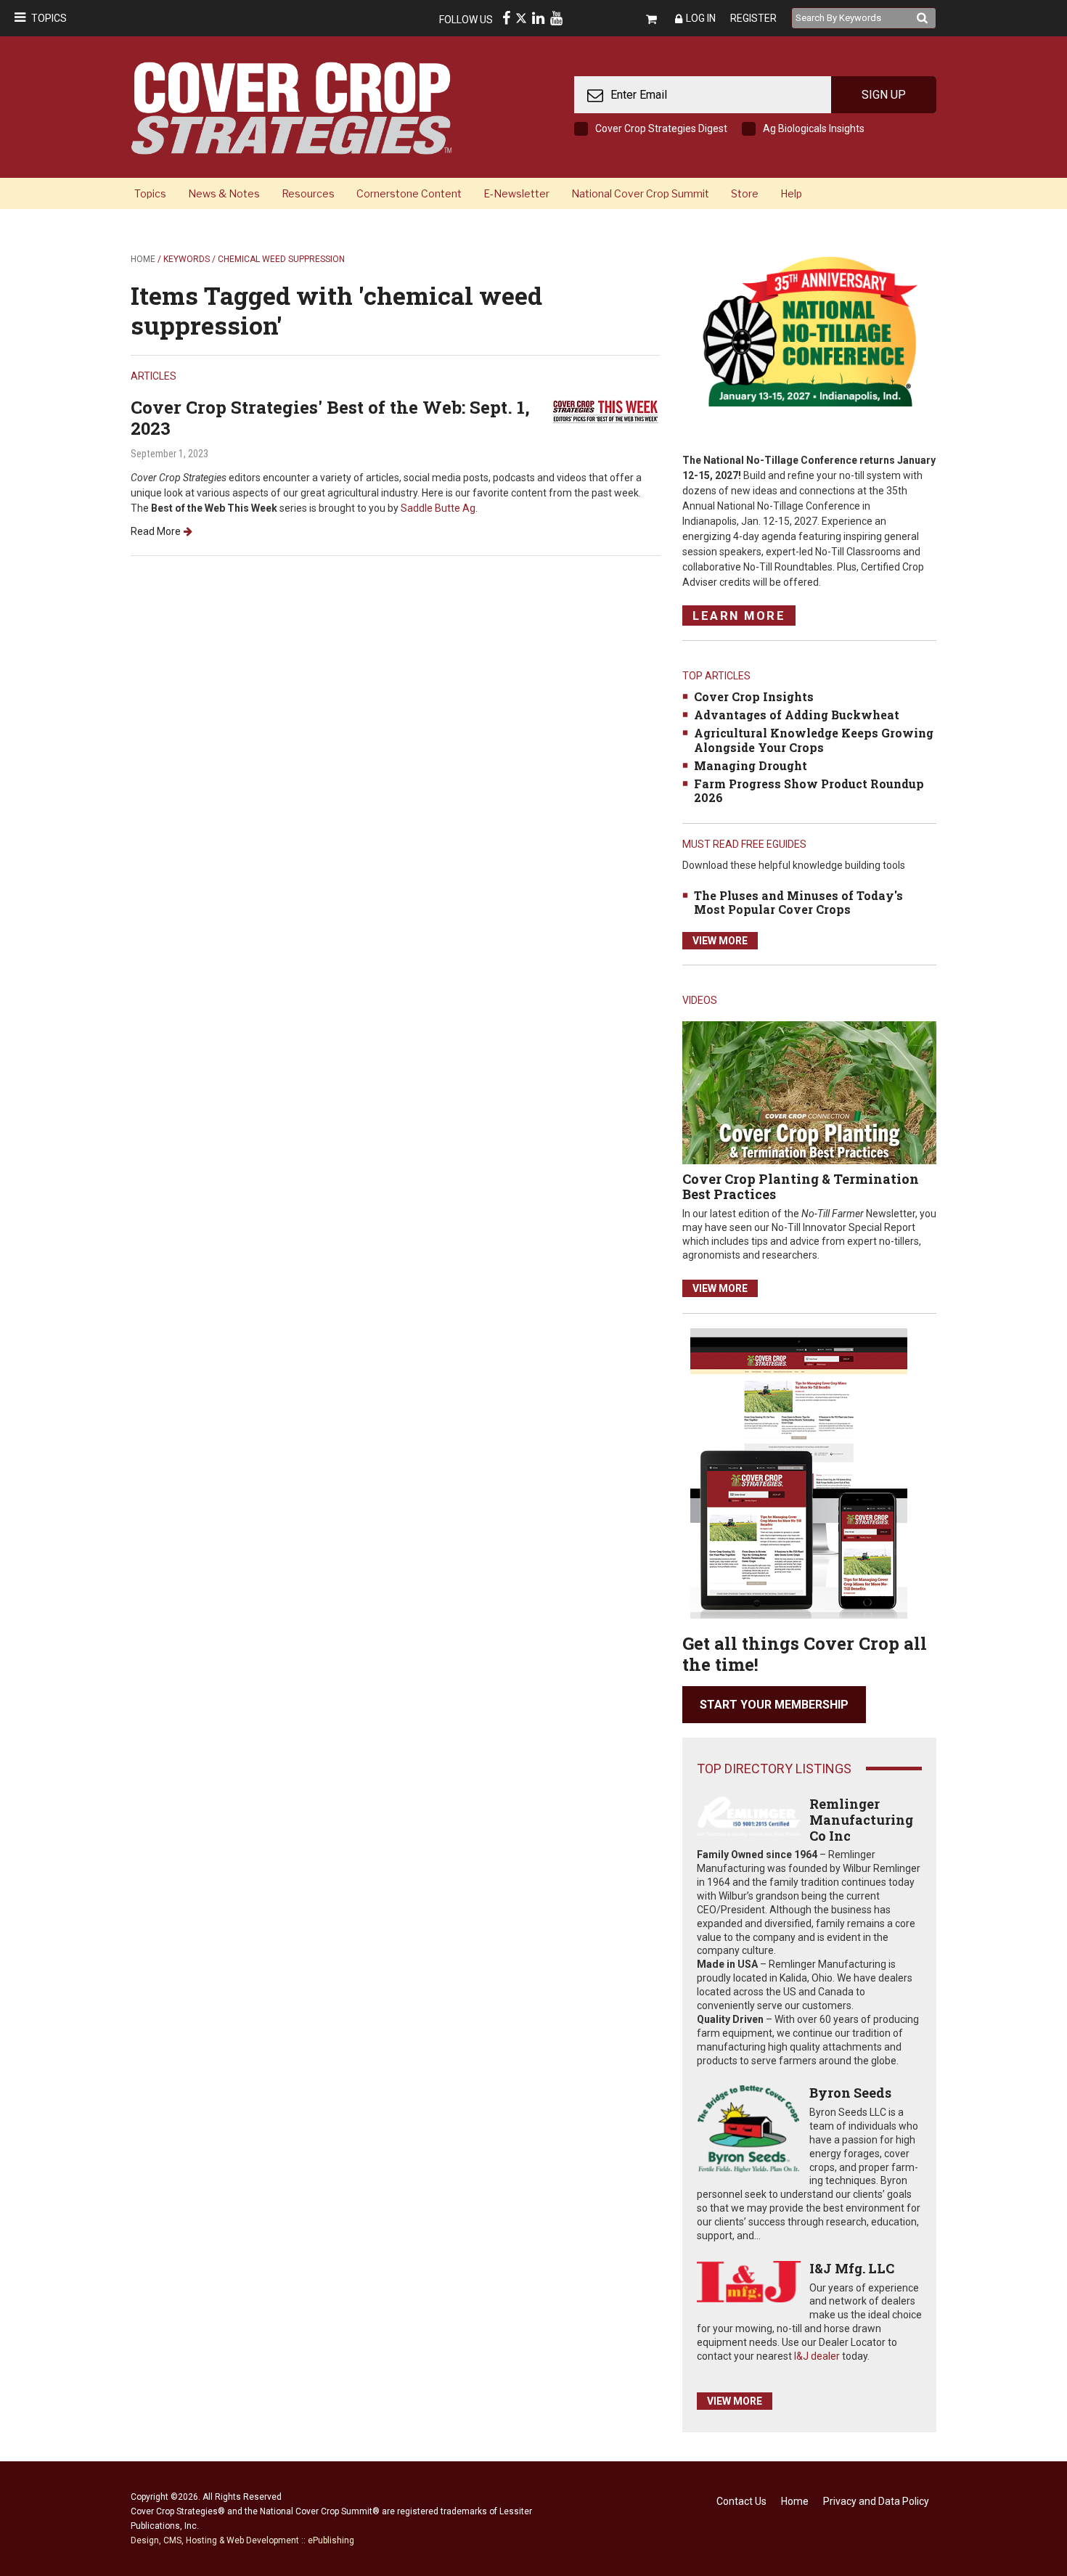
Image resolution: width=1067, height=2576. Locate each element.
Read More (156, 531)
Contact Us (741, 2501)
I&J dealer (817, 2356)
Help (791, 193)
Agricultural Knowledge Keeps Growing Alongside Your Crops (814, 740)
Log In (701, 18)
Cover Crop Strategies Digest (661, 128)
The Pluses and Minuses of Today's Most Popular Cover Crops (798, 902)
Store (745, 193)
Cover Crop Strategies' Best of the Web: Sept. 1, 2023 (330, 418)
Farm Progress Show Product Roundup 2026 (809, 790)
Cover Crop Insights (754, 696)
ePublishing (331, 2540)
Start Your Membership (774, 1705)
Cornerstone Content (409, 193)
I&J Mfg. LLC (852, 2268)
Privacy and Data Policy (876, 2501)
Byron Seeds (850, 2093)
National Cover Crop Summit (640, 193)
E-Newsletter (516, 193)
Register (753, 18)
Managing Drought (751, 765)
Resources (308, 193)
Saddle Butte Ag (438, 508)
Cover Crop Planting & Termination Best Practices (801, 1187)
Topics (49, 18)
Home (143, 259)
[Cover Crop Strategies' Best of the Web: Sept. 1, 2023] (606, 410)
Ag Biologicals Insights (814, 128)
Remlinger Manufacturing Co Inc (861, 1819)
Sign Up (884, 95)
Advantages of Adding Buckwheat (797, 715)
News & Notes (224, 193)
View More (720, 941)
